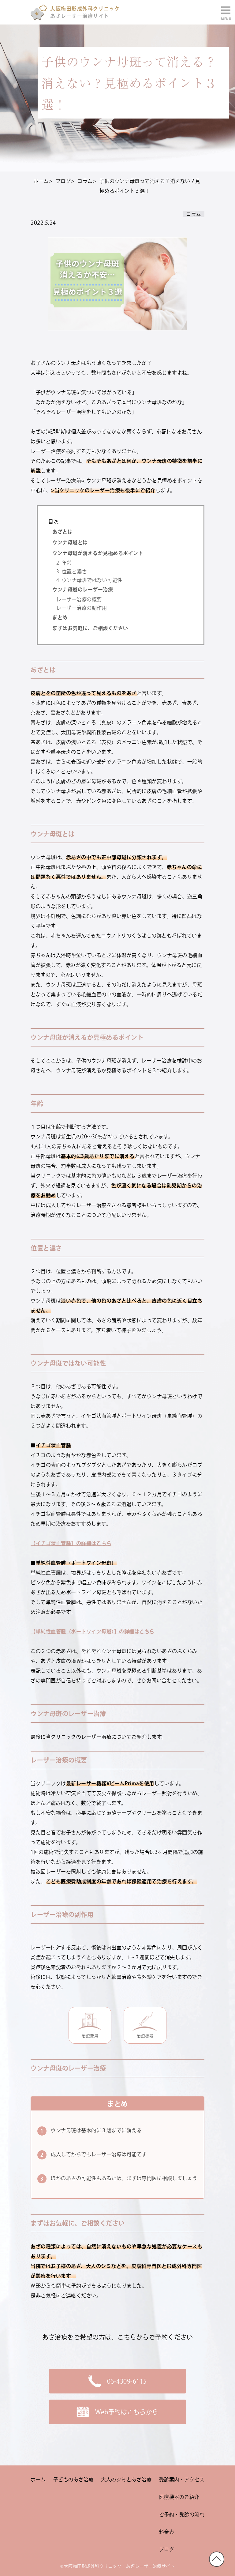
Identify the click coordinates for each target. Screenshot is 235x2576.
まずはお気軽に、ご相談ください (90, 628)
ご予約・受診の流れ (182, 2514)
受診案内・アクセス (182, 2480)
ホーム (38, 2480)
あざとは (62, 532)
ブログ (167, 2549)
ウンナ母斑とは (70, 542)
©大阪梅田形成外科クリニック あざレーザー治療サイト (117, 2566)
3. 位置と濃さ (72, 571)
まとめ (60, 617)
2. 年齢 (64, 563)
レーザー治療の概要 (79, 599)
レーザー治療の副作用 (82, 608)
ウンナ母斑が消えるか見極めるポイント (98, 553)
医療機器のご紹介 (179, 2497)
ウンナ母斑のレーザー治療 (83, 590)
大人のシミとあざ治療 (126, 2480)
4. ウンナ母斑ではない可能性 (89, 580)
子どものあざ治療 (73, 2480)
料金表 (167, 2532)
